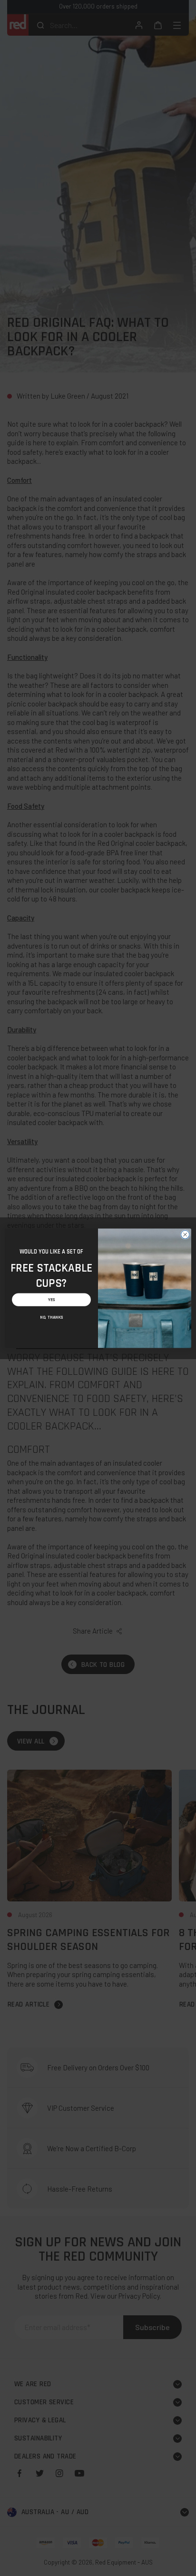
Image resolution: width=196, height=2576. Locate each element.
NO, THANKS (51, 1317)
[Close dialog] (185, 1234)
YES (52, 1299)
